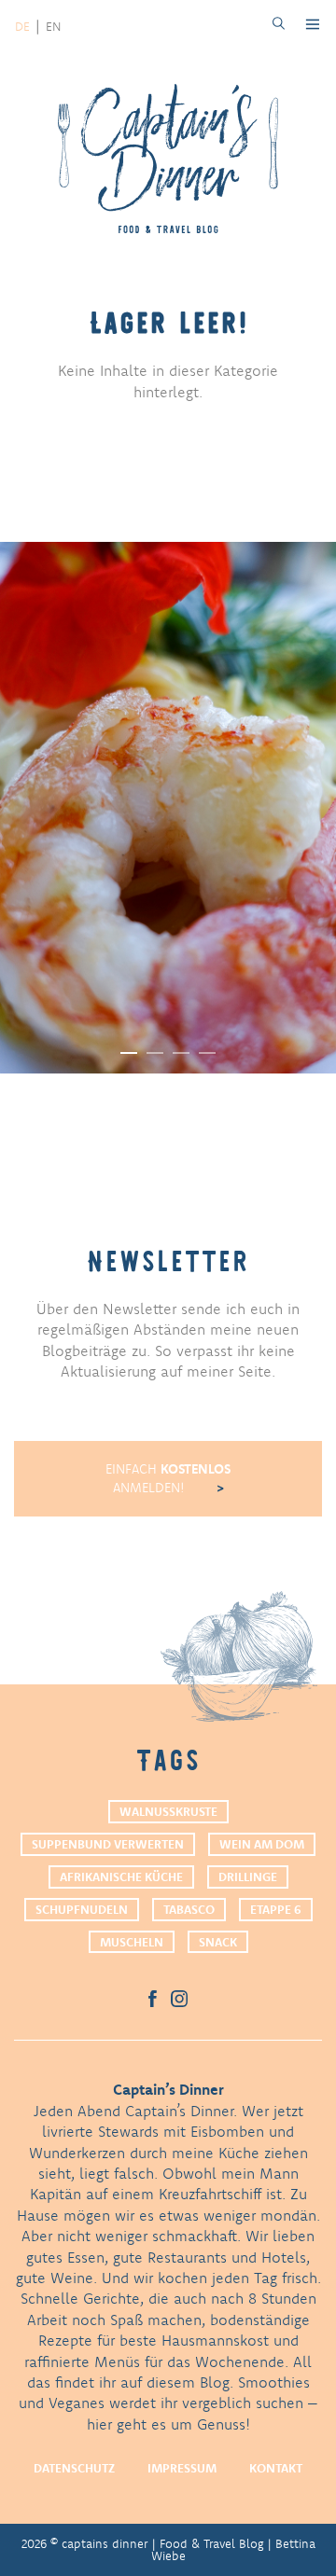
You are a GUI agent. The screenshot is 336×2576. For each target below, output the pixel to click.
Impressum (182, 2468)
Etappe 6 (276, 1909)
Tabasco (189, 1909)
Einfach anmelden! (168, 1478)
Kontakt (276, 2468)
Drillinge (248, 1877)
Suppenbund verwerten (108, 1844)
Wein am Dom (262, 1844)
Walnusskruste (168, 1811)
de (22, 26)
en (53, 26)
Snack (218, 1942)
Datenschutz (74, 2468)
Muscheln (132, 1942)
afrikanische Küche (121, 1877)
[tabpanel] (168, 808)
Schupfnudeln (82, 1909)
